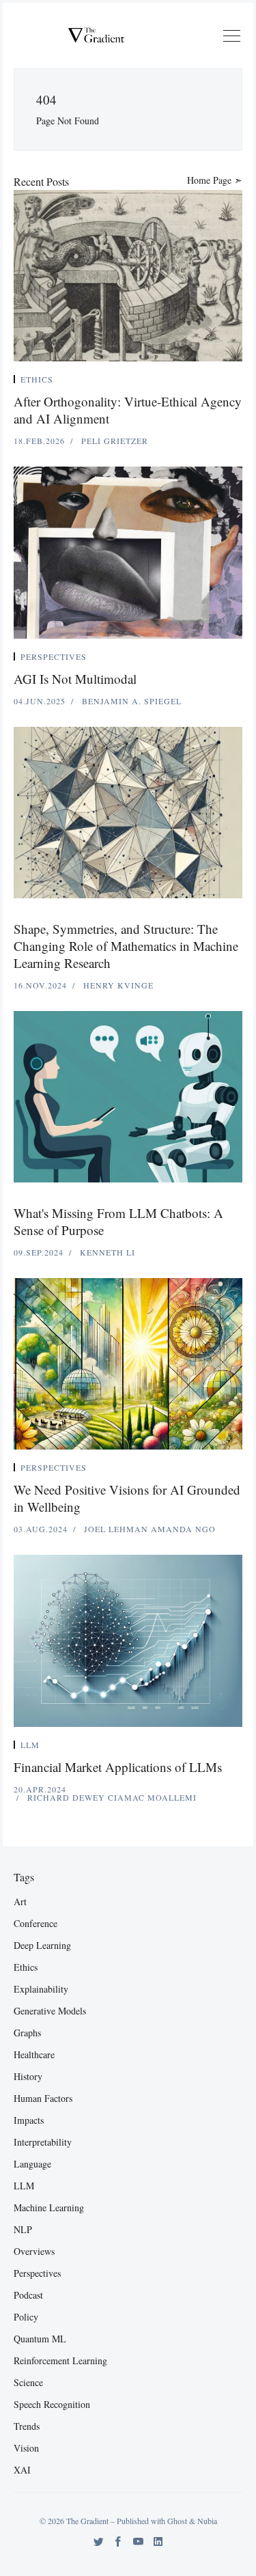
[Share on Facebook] (207, 382)
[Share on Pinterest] (238, 382)
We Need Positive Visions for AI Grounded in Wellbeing (127, 1498)
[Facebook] (118, 2542)
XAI (22, 2470)
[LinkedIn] (158, 2542)
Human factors (43, 2098)
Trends (27, 2426)
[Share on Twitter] (190, 382)
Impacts (29, 2120)
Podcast (28, 2295)
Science (28, 2382)
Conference (35, 1923)
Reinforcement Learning (60, 2360)
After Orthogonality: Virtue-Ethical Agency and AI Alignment (128, 410)
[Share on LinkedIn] (223, 382)
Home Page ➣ (215, 180)
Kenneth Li (108, 1252)
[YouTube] (138, 2542)
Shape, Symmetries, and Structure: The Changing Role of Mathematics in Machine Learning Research (126, 946)
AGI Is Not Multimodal (75, 679)
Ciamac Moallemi (152, 1797)
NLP (23, 2229)
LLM (30, 1745)
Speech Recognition (52, 2404)
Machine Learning (49, 2207)
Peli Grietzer (115, 441)
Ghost (177, 2521)
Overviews (34, 2251)
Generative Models (50, 2011)
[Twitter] (99, 2542)
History (28, 2076)
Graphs (27, 2033)
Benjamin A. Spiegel (132, 701)
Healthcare (34, 2054)
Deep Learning (42, 1945)
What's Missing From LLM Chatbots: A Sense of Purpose (118, 1221)
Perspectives (54, 656)
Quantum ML (40, 2339)
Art (20, 1901)
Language (32, 2164)
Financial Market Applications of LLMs (118, 1767)
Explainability (41, 1989)
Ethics (37, 379)
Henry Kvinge (118, 985)
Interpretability (43, 2142)
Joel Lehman (117, 1529)
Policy (26, 2317)
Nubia (207, 2521)
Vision (26, 2448)
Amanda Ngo (183, 1529)
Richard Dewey (68, 1797)
